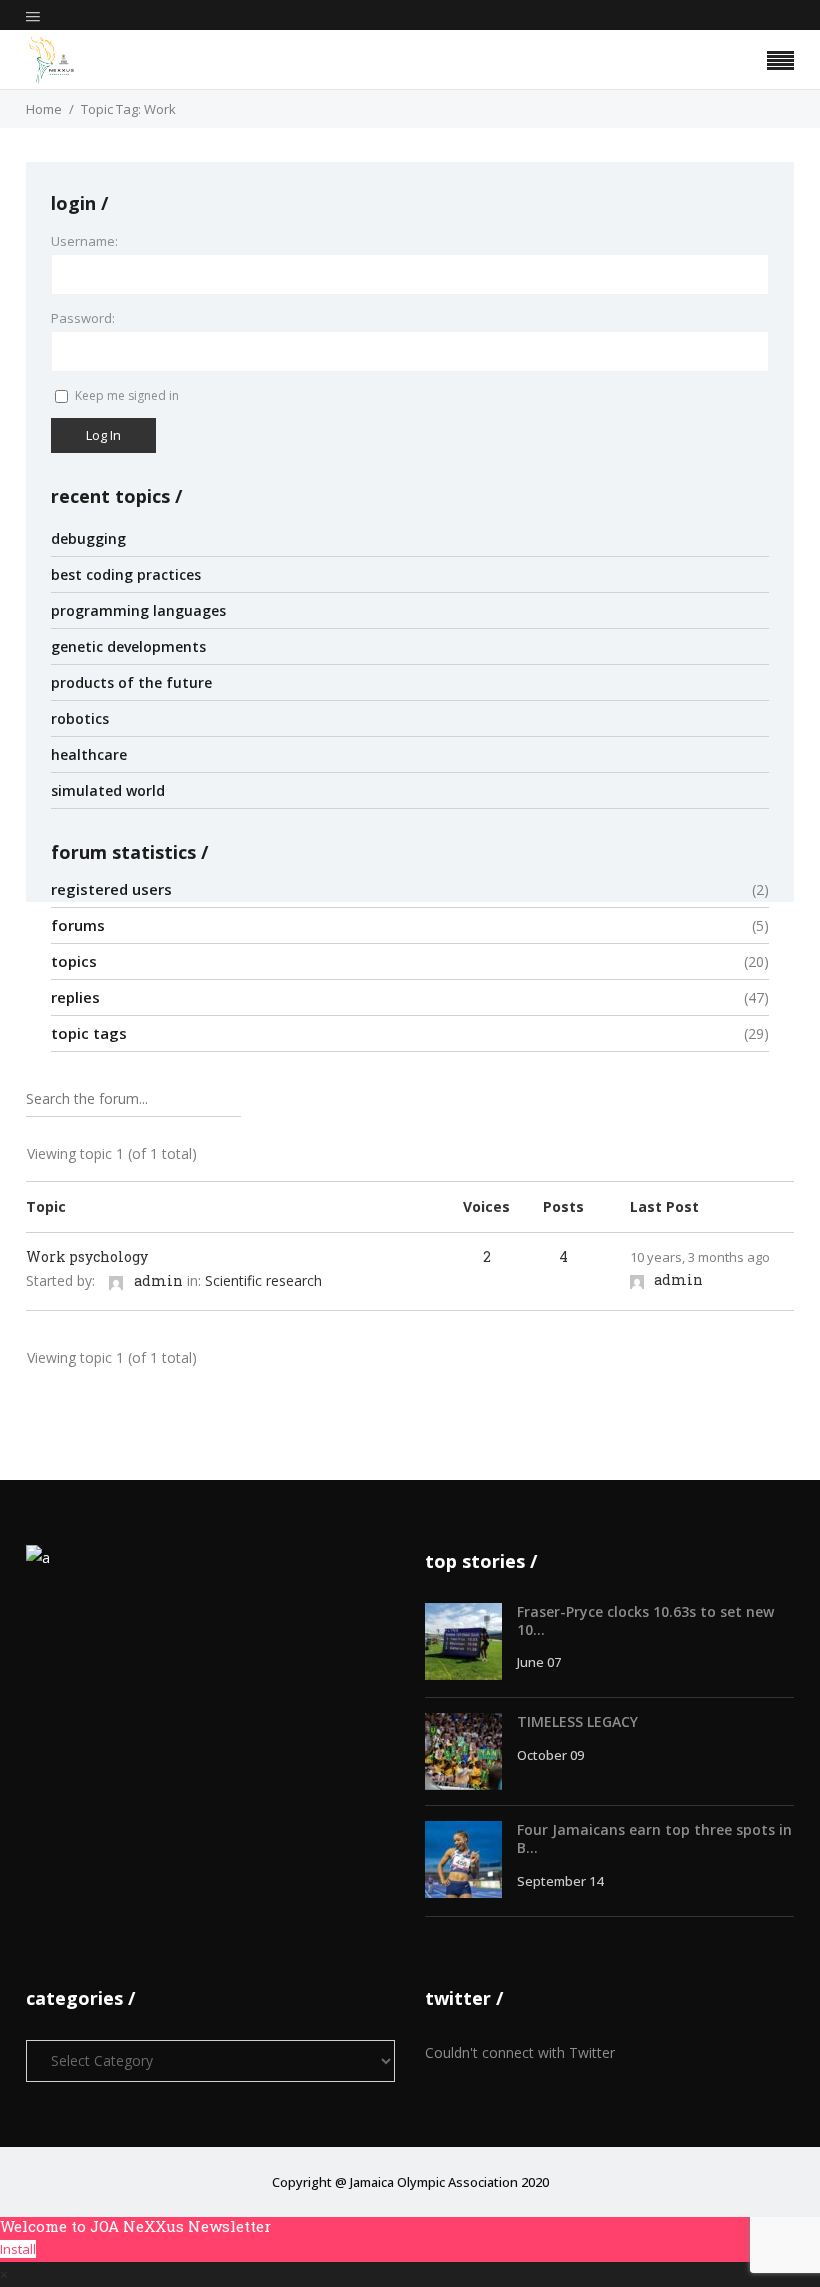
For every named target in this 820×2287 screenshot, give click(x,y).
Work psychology (87, 1256)
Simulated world (108, 790)
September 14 (560, 1881)
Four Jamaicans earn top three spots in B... (654, 1838)
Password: (83, 318)
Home (44, 109)
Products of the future (131, 682)
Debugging (88, 538)
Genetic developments (128, 646)
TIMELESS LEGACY (577, 1721)
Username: (84, 241)
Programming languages (138, 610)
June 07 (539, 1662)
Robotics (80, 718)
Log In (103, 435)
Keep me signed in (127, 395)
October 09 (550, 1755)
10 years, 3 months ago (700, 1257)
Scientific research (263, 1280)
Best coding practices (126, 574)
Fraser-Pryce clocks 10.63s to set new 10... (645, 1620)
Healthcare (89, 754)
